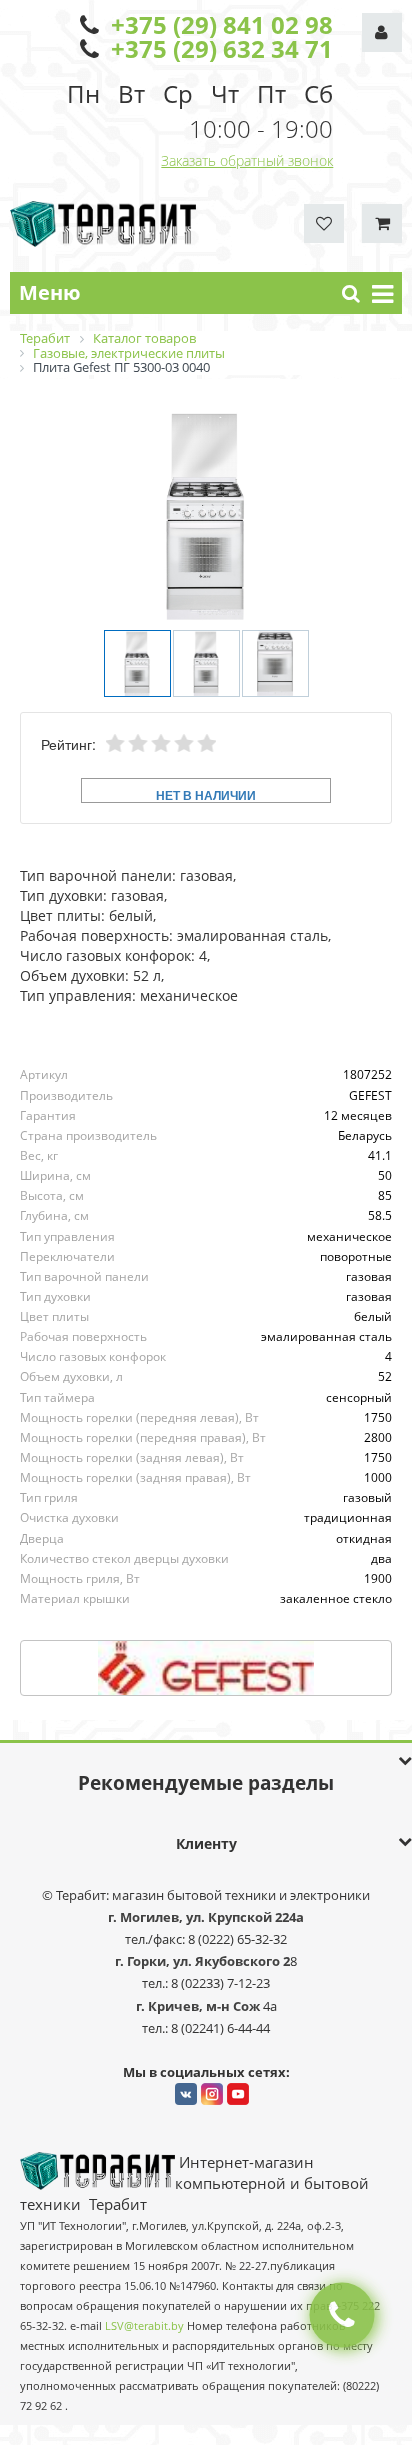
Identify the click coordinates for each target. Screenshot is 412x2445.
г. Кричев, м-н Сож (199, 2006)
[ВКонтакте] (186, 2094)
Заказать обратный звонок (247, 160)
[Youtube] (238, 2094)
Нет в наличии (206, 794)
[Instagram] (212, 2094)
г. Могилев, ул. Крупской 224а (206, 1917)
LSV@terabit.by (144, 2326)
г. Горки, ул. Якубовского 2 (202, 1961)
